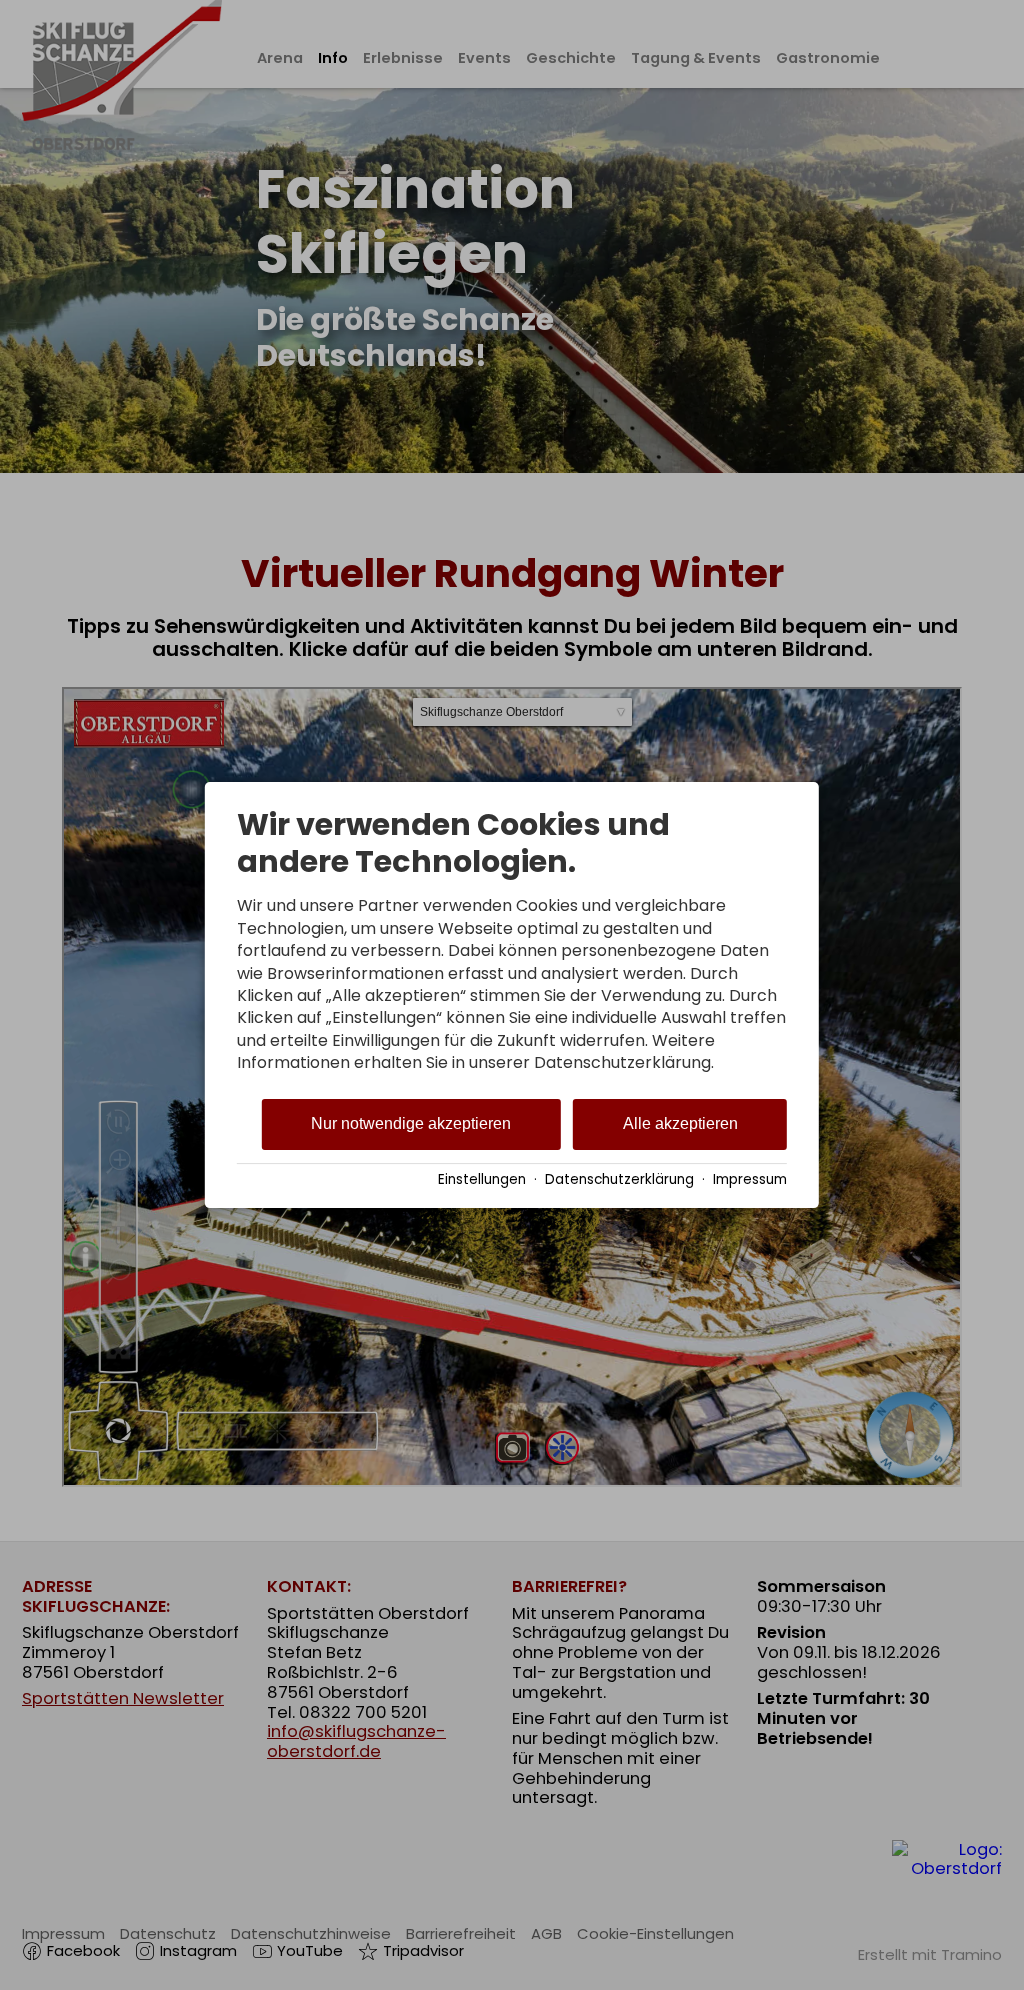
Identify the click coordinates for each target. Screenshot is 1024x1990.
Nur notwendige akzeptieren (411, 1123)
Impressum (750, 1179)
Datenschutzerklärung (619, 1179)
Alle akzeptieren (680, 1123)
